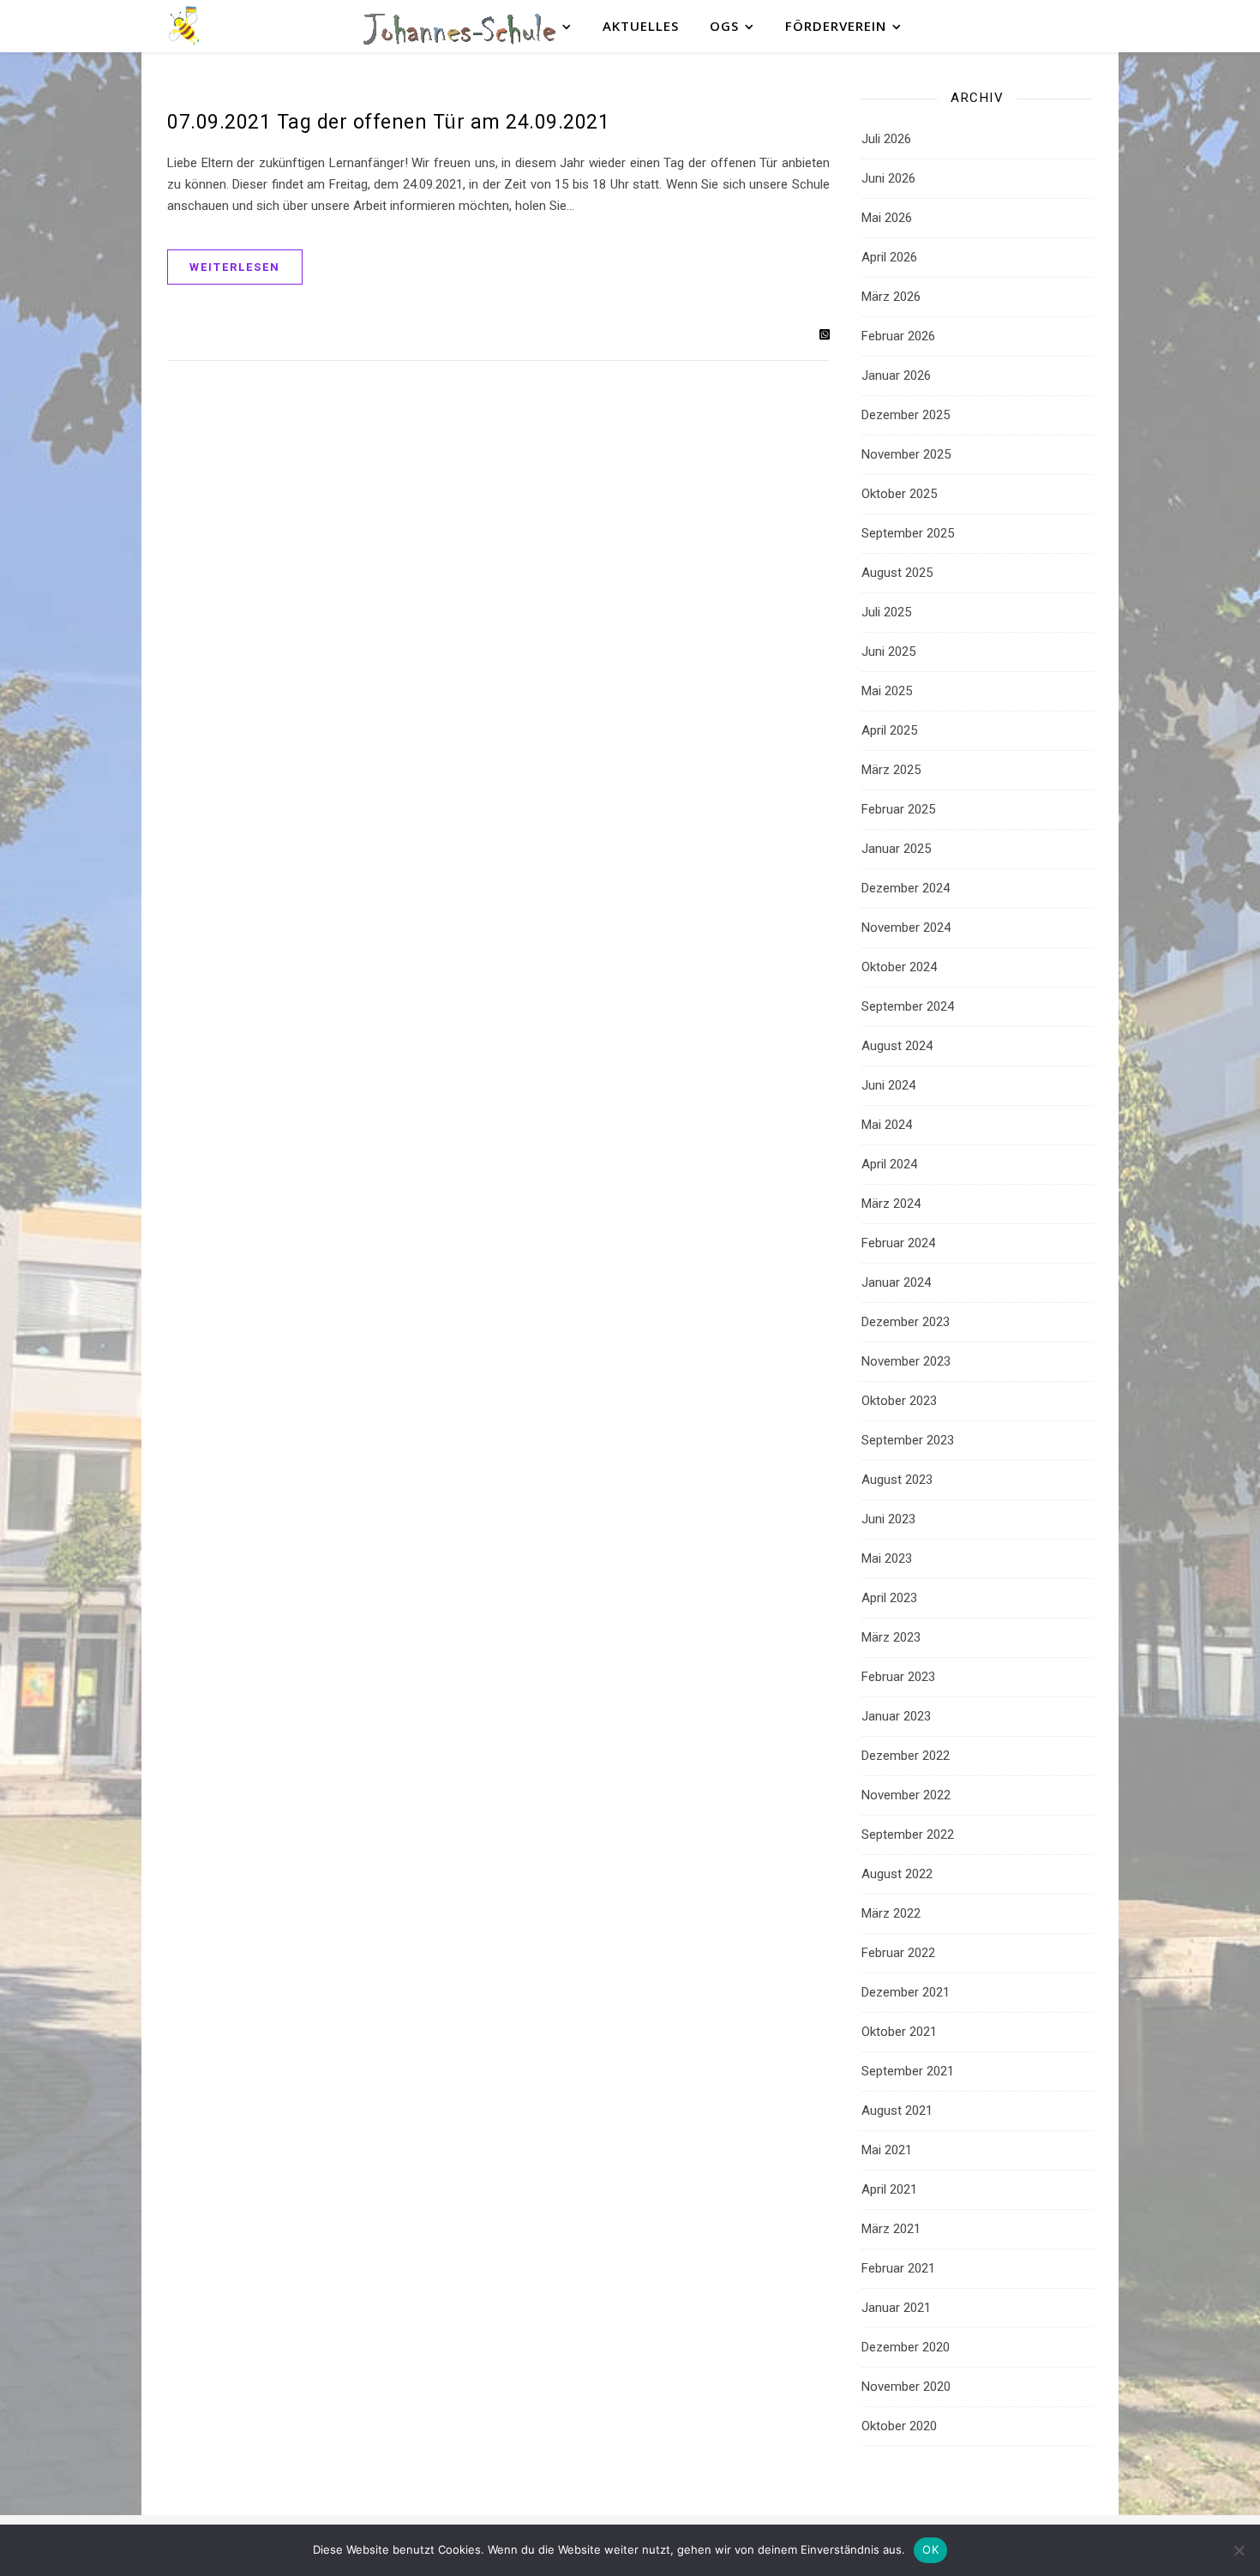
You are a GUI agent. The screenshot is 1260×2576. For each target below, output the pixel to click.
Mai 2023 (887, 1558)
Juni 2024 (888, 1085)
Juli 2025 (886, 612)
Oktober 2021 (899, 2032)
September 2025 (908, 533)
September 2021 (908, 2071)
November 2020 (906, 2387)
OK (930, 2549)
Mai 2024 (887, 1125)
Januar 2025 (896, 849)
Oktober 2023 (899, 1401)
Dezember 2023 (906, 1322)
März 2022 (891, 1913)
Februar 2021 (898, 2268)
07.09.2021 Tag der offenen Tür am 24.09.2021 (388, 122)
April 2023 (889, 1598)
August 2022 (897, 1874)
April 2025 (889, 730)
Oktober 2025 (899, 494)
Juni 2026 (888, 178)
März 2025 (891, 770)
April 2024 (889, 1164)
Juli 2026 (886, 139)
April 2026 (889, 257)
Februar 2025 (898, 809)
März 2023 (891, 1637)
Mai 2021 (887, 2150)
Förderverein (836, 26)
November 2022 (906, 1795)
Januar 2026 (896, 375)
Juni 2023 (888, 1519)
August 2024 (897, 1046)
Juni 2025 (888, 652)
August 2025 (897, 573)
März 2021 (891, 2229)
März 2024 (891, 1204)
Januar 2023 (896, 1716)
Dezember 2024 (906, 888)
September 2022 (908, 1834)
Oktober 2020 (899, 2426)
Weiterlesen (235, 267)
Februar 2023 (898, 1677)
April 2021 (889, 2189)
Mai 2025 (887, 691)
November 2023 (906, 1361)
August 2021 (897, 2111)
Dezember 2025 (906, 415)
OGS (724, 26)
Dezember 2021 (906, 1992)
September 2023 (908, 1440)
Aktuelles (641, 26)
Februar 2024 (898, 1243)
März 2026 (891, 297)
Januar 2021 (896, 2308)
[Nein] (1239, 2550)
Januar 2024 (896, 1282)
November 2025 (906, 454)
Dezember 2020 (906, 2347)
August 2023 (897, 1480)
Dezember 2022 (906, 1756)
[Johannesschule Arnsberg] (184, 26)
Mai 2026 (887, 218)
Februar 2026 (898, 336)
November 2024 (906, 928)
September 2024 (908, 1006)
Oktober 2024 (899, 967)
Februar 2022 (898, 1953)
